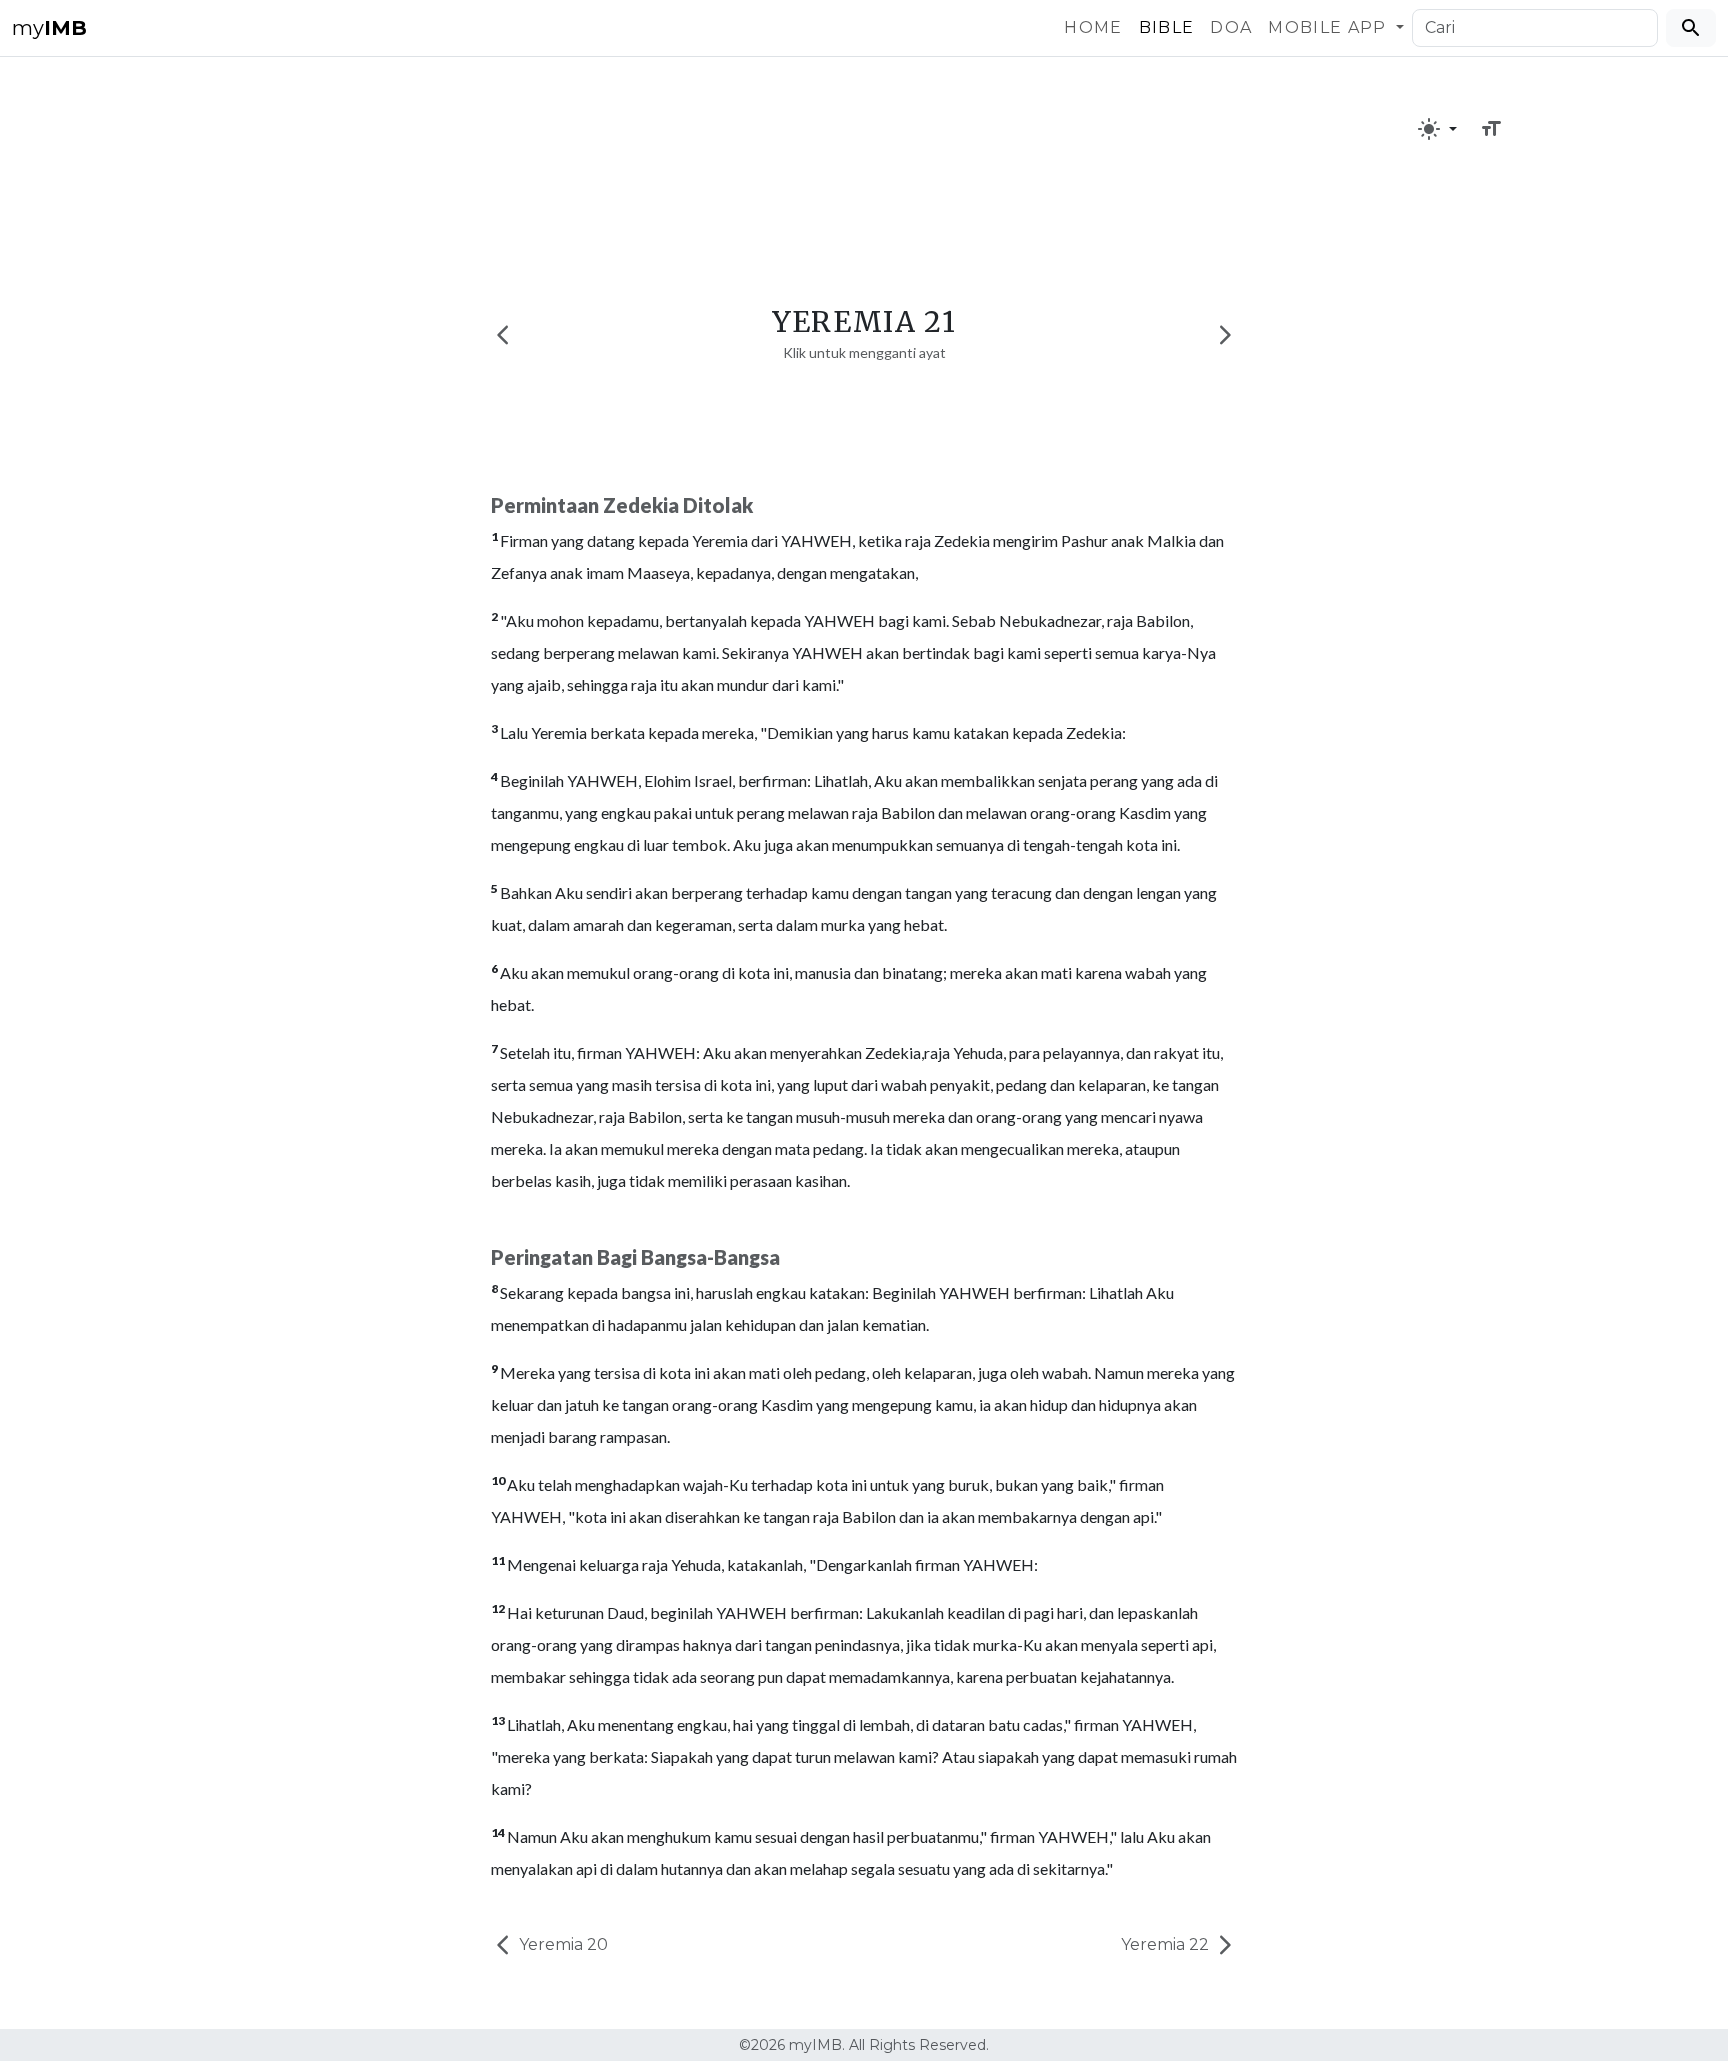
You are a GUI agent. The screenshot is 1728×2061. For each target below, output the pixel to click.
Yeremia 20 (561, 1944)
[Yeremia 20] (503, 334)
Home (1093, 27)
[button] (1437, 129)
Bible (1167, 27)
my (49, 28)
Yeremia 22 (1167, 1944)
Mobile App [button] (1330, 27)
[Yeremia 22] (1225, 334)
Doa (1231, 27)
